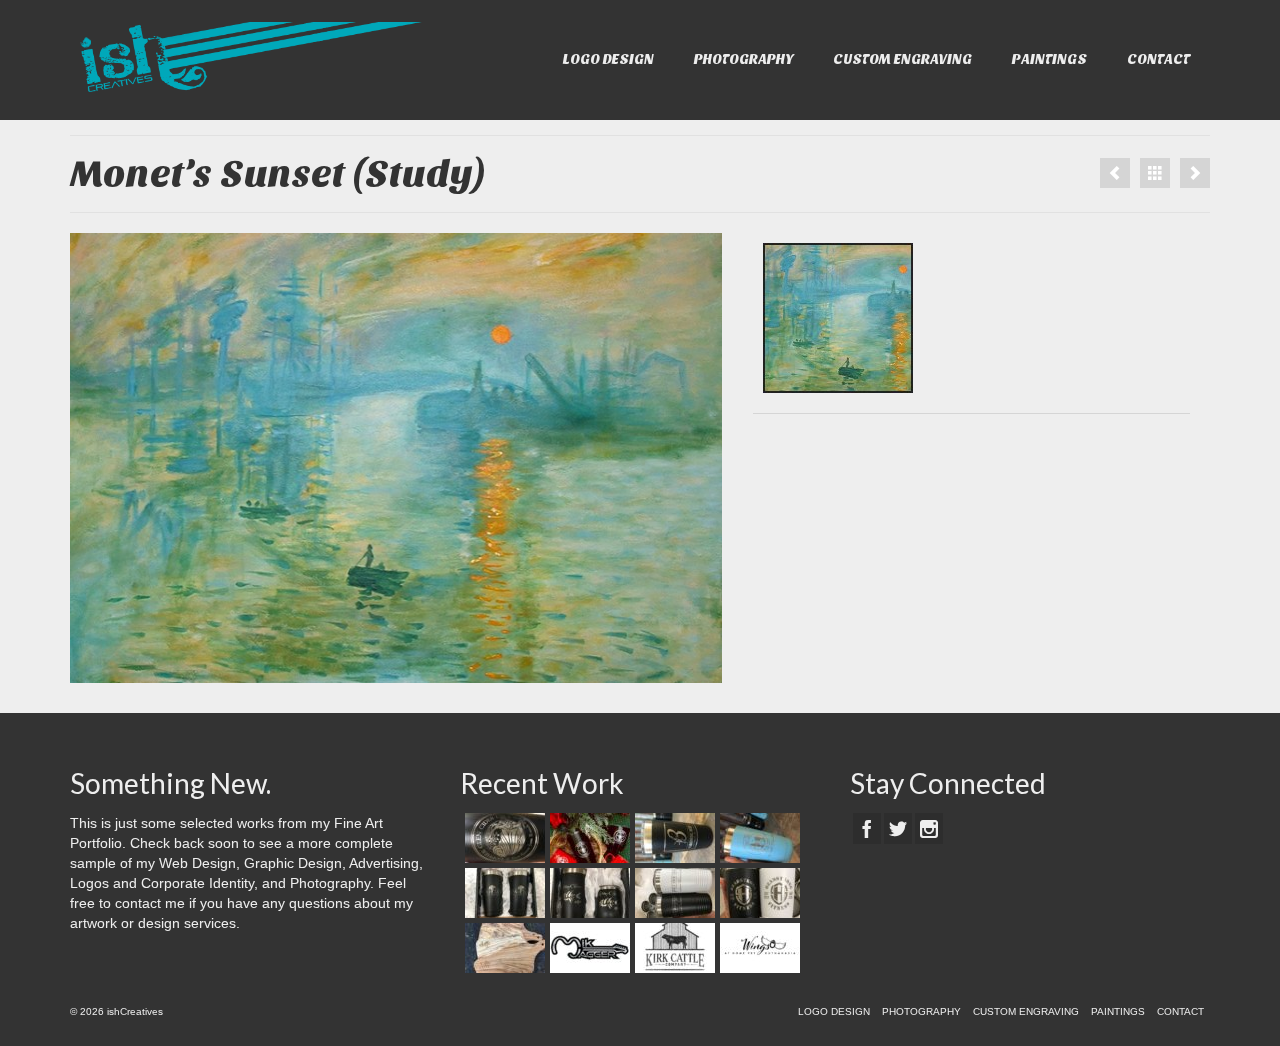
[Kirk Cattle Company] (672, 948)
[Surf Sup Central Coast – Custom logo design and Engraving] (757, 838)
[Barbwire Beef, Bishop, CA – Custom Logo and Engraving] (672, 838)
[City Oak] (1195, 173)
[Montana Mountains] (1115, 173)
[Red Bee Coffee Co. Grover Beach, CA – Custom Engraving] (587, 838)
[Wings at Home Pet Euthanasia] (757, 948)
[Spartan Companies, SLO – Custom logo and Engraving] (502, 893)
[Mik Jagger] (587, 948)
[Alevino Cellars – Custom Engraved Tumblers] (587, 893)
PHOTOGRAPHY (743, 59)
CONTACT (1158, 59)
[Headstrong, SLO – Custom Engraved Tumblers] (757, 893)
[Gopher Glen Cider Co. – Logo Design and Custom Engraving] (502, 838)
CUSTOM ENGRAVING (902, 59)
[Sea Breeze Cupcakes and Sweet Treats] (672, 893)
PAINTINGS (1049, 59)
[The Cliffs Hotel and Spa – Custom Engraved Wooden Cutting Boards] (502, 948)
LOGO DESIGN (608, 59)
